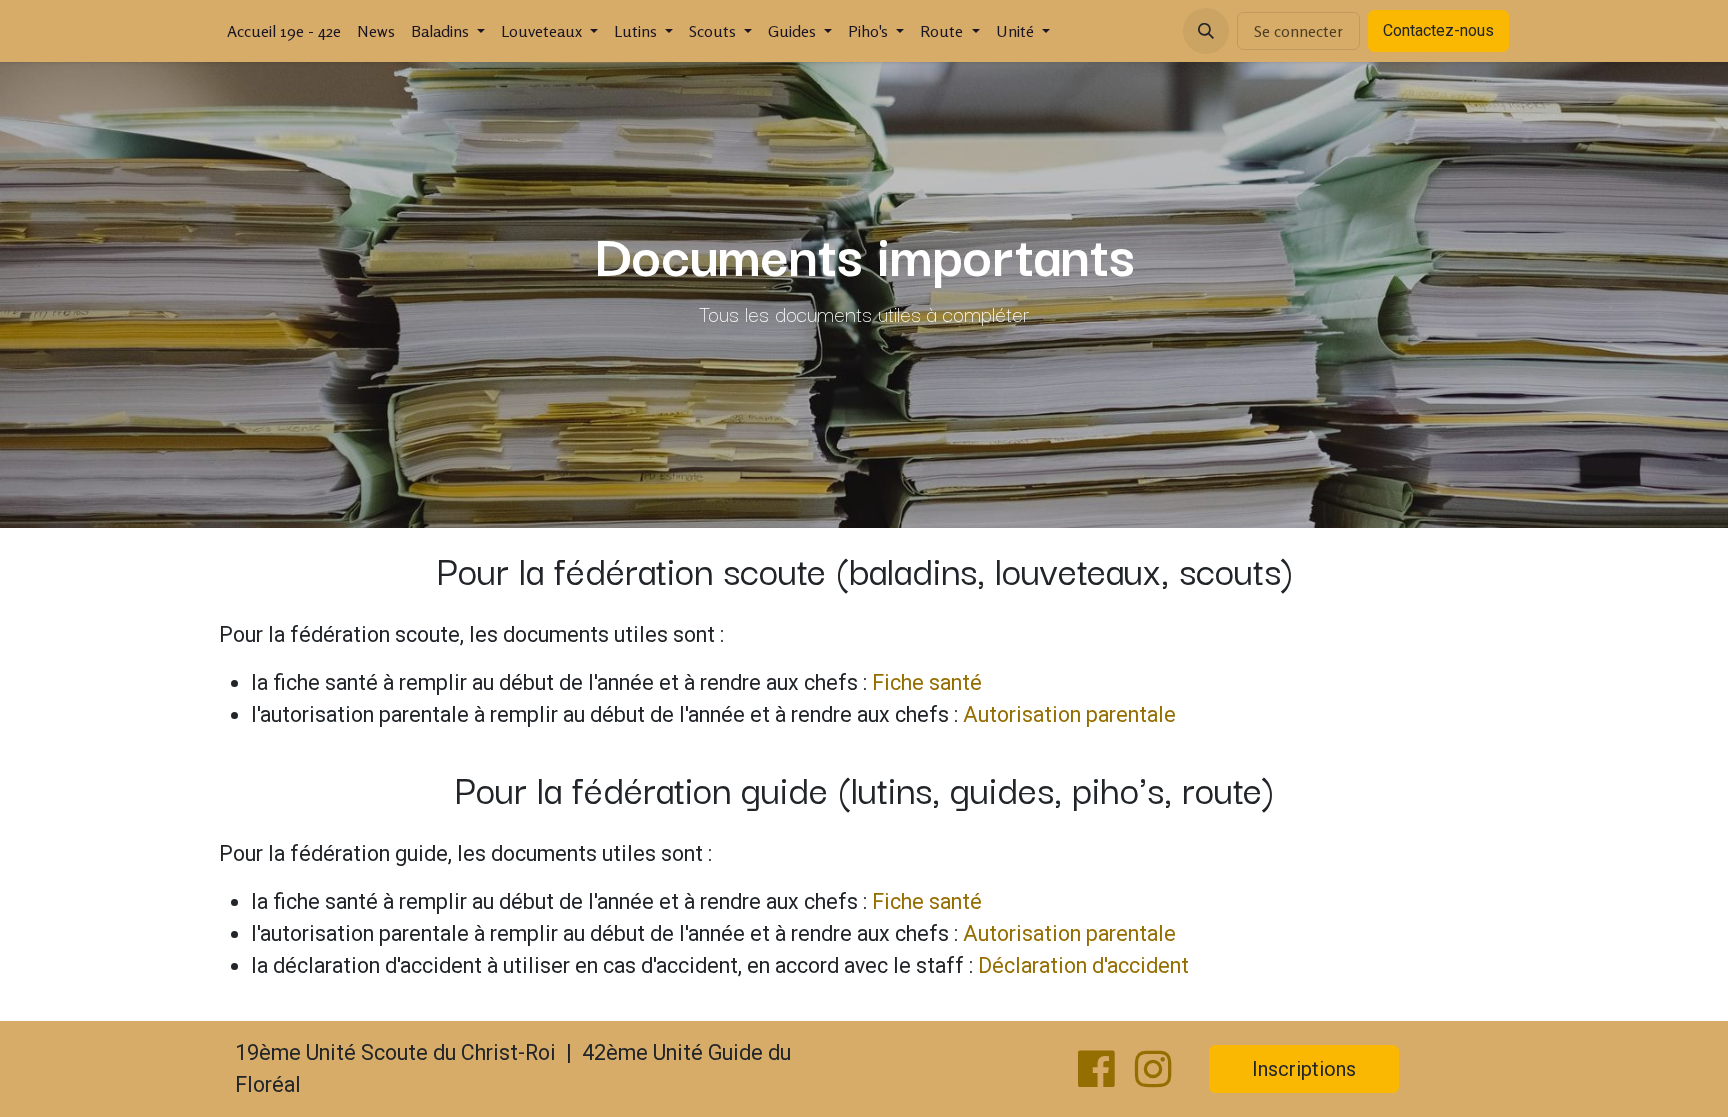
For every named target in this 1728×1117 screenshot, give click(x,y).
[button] (1206, 31)
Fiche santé (927, 682)
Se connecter (1298, 31)
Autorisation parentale (1069, 714)
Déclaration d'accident (1083, 965)
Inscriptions (1304, 1069)
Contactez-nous (1438, 30)
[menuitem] (284, 31)
